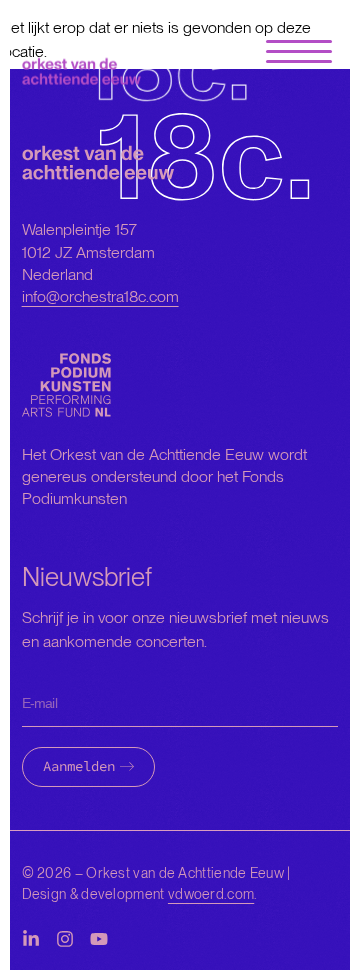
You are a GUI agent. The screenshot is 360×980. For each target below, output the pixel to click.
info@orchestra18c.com (100, 296)
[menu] (299, 52)
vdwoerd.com (211, 894)
